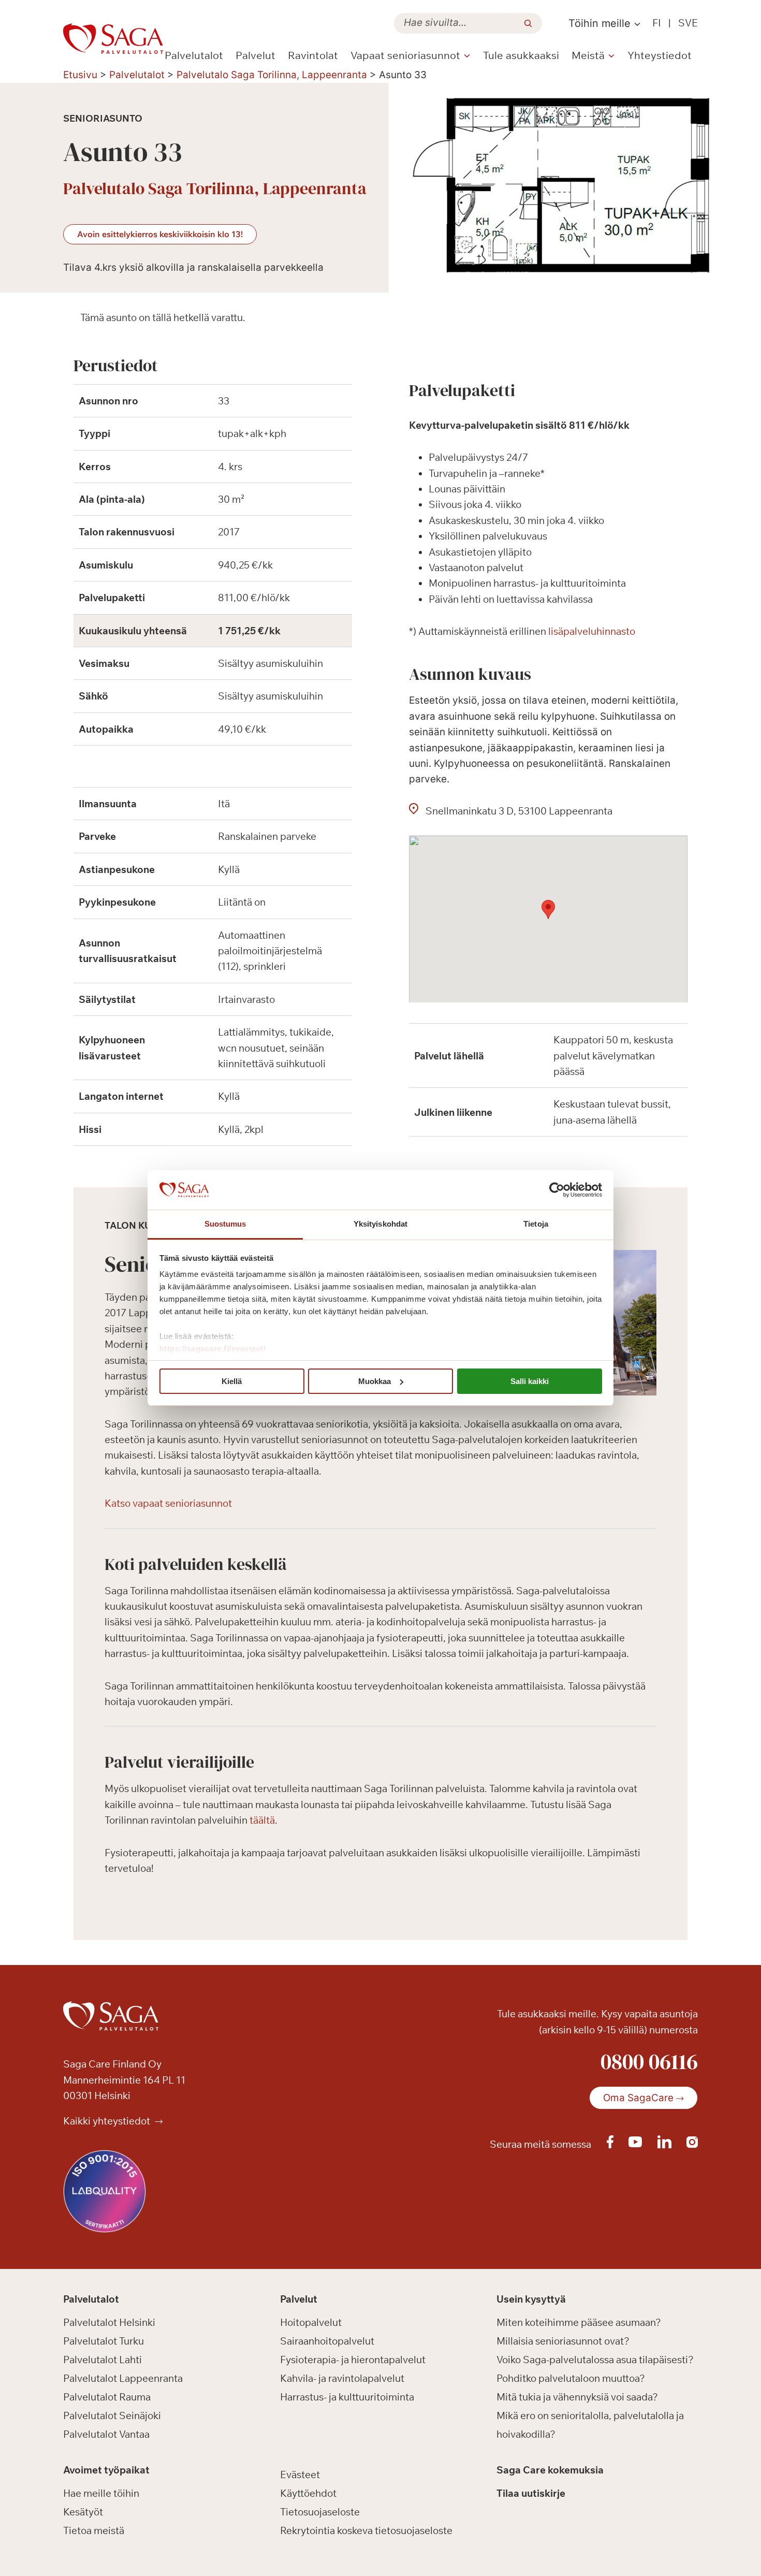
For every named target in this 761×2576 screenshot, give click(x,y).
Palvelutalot (194, 55)
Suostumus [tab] (225, 1224)
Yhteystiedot (660, 55)
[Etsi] (528, 23)
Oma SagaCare (638, 2098)
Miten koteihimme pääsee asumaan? (579, 2322)
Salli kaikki (530, 1381)
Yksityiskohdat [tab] (380, 1224)
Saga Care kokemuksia (550, 2470)
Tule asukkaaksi (521, 55)
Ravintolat (313, 55)
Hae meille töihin (101, 2493)
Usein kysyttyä (531, 2299)
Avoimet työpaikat (106, 2470)
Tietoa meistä (94, 2530)
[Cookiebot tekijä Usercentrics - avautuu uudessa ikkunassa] (557, 1190)
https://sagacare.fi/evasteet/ (213, 1349)
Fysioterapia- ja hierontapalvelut (353, 2360)
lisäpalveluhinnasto (592, 631)
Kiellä (232, 1381)
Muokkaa (375, 1381)
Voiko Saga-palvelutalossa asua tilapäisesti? (595, 2360)
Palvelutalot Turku (104, 2341)
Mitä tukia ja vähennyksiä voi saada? (577, 2397)
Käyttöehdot (308, 2493)
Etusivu (80, 75)
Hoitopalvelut (311, 2322)
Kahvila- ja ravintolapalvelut (342, 2378)
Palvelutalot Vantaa (106, 2434)
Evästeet (300, 2475)
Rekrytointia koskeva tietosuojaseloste (366, 2530)
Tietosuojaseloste (320, 2512)
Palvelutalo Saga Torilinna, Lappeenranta (272, 75)
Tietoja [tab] (536, 1224)
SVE (688, 23)
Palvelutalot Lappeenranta (123, 2378)
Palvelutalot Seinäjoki (112, 2415)
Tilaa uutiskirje (531, 2493)
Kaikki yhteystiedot (108, 2121)
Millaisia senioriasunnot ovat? (563, 2341)
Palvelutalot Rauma (107, 2397)
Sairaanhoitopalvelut (327, 2341)
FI (657, 23)
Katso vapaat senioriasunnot (168, 1503)
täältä (262, 1820)
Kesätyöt (83, 2512)
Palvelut (255, 55)
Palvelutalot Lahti (103, 2360)
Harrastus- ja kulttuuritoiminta (347, 2397)
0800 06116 (649, 2061)
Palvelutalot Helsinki (109, 2322)
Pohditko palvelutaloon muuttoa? (571, 2378)
